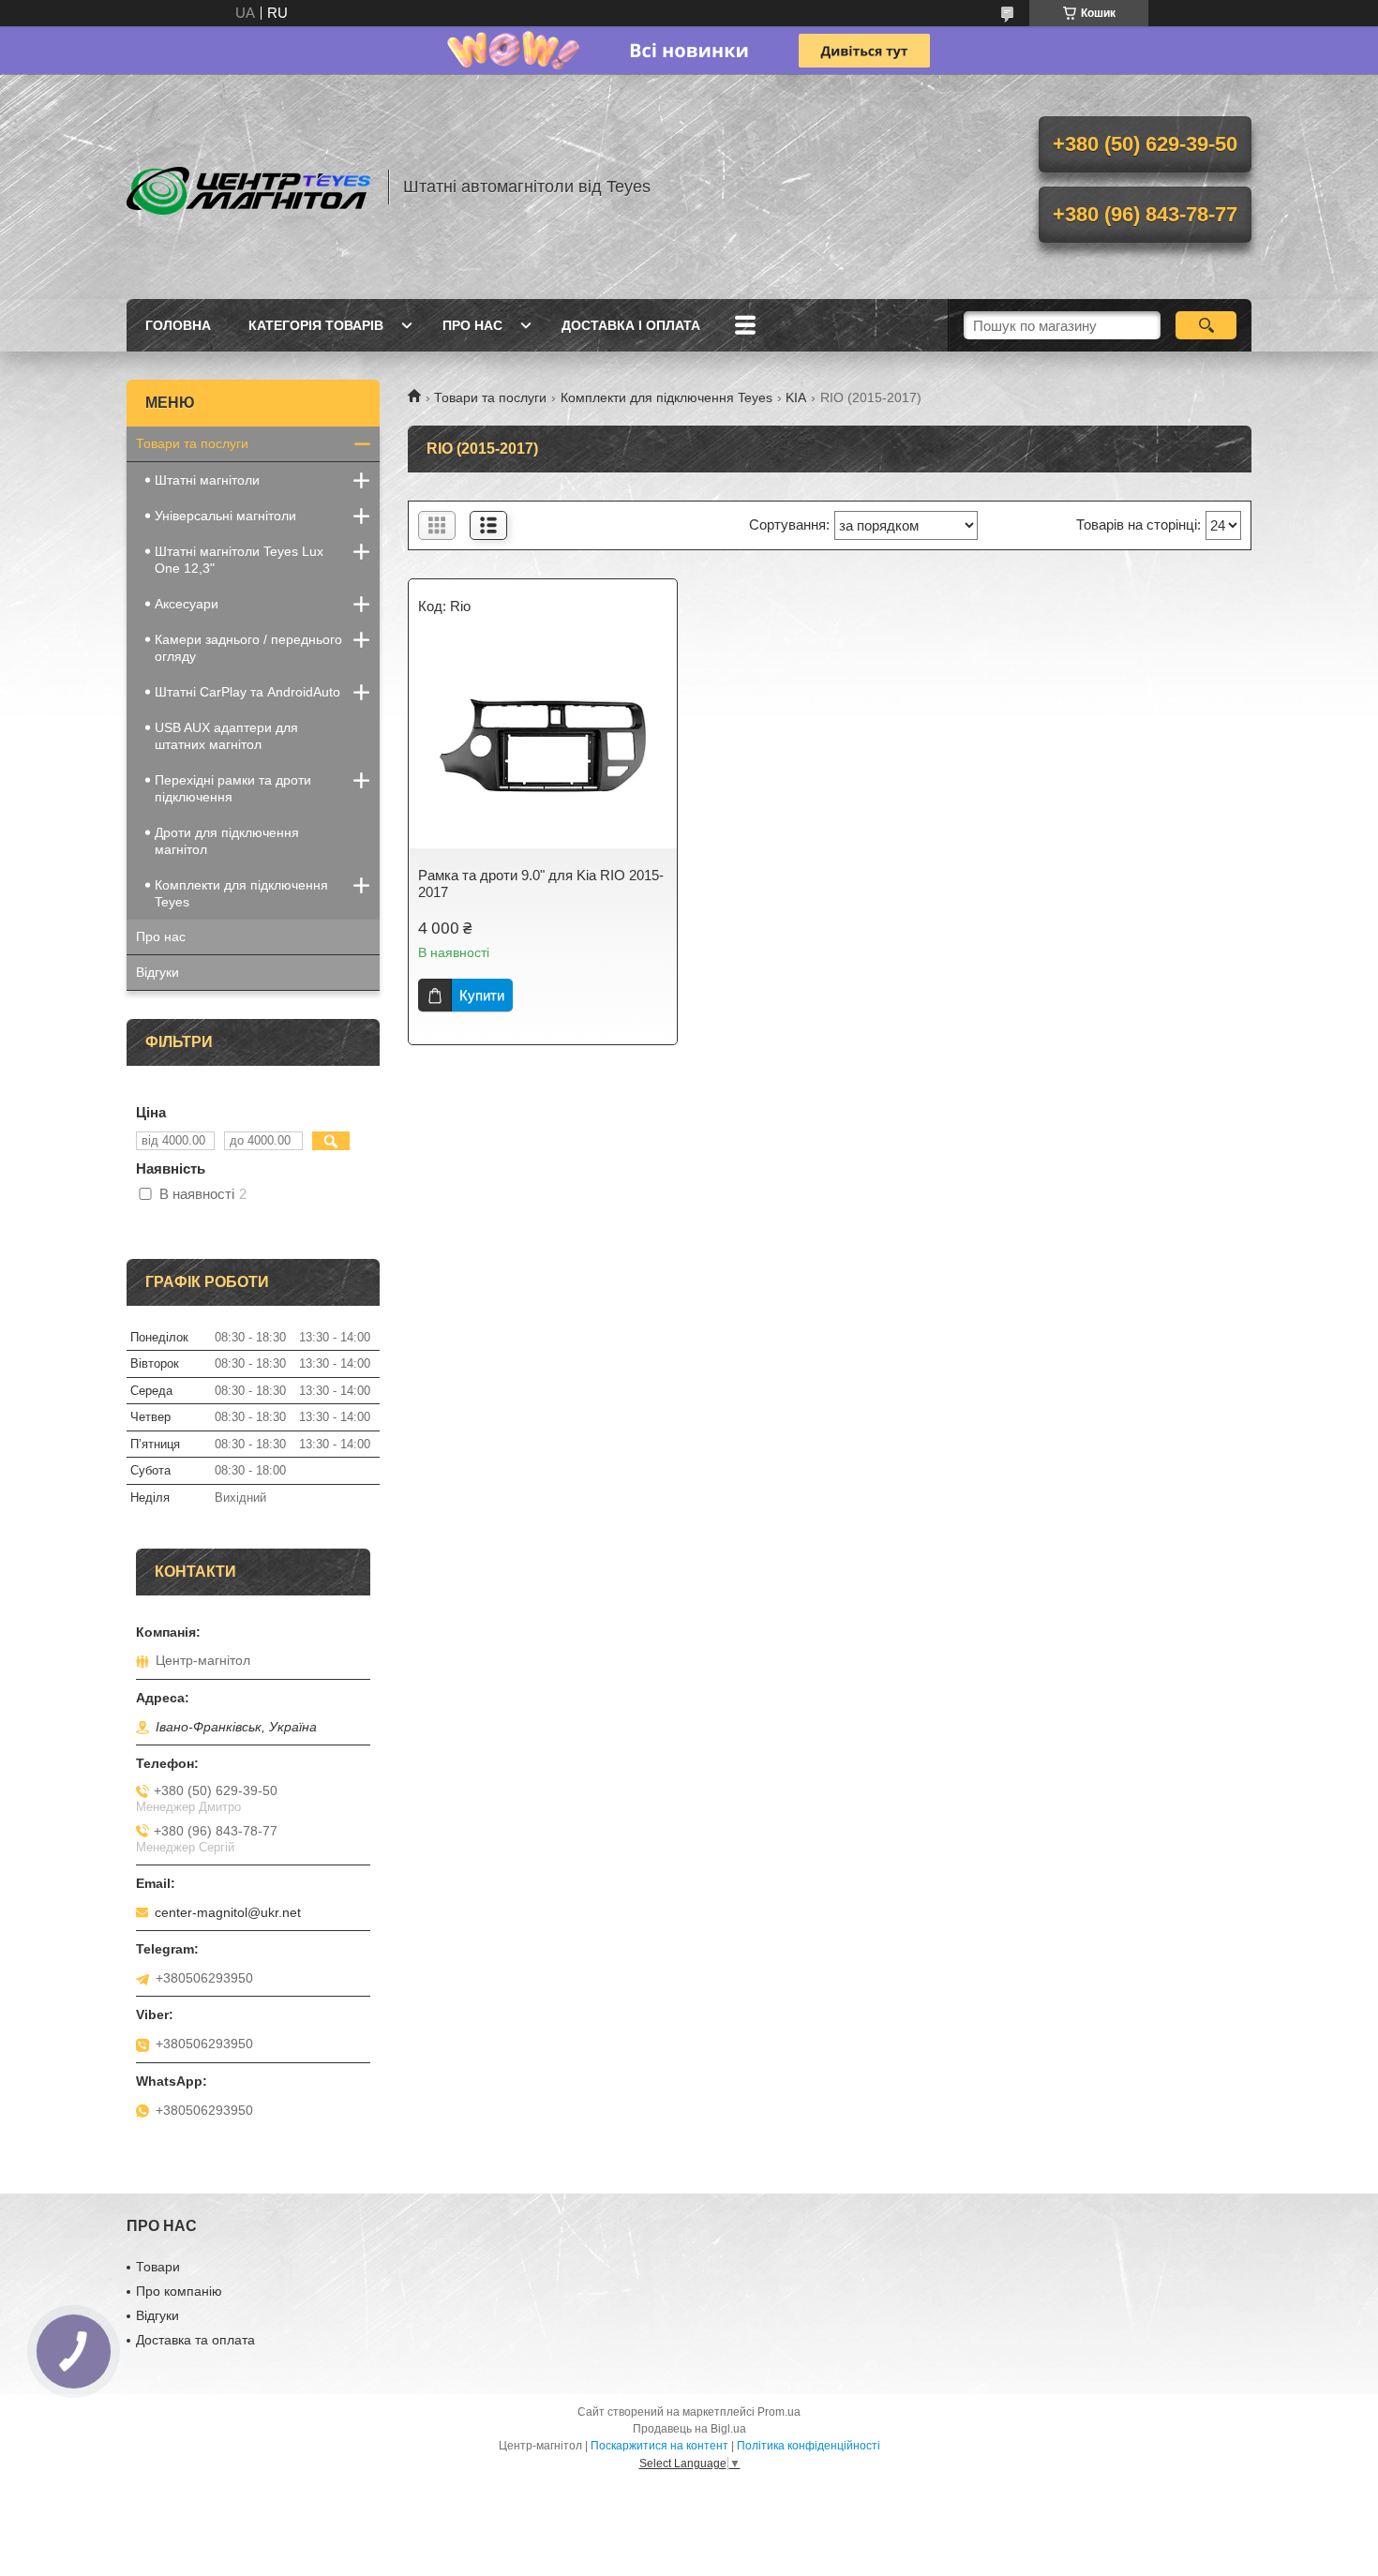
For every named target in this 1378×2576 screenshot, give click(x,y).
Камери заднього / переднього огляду (248, 648)
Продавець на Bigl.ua (689, 2429)
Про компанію (179, 2291)
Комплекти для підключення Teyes (667, 397)
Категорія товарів (316, 325)
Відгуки (157, 972)
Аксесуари (187, 604)
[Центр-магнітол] (248, 187)
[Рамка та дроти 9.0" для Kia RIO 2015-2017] (543, 745)
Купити (482, 995)
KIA (796, 397)
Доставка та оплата (195, 2340)
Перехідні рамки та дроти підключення (233, 788)
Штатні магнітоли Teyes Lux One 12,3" (239, 560)
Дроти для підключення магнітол (227, 841)
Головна (178, 325)
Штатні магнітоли (207, 480)
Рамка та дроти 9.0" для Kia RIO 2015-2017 (541, 884)
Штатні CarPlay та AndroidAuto (247, 692)
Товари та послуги (490, 397)
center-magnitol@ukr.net (228, 1912)
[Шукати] (1206, 325)
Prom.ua (779, 2412)
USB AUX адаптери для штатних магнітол (226, 736)
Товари (158, 2267)
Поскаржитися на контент (659, 2446)
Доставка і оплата (631, 325)
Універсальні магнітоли (225, 516)
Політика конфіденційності (809, 2446)
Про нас (472, 325)
